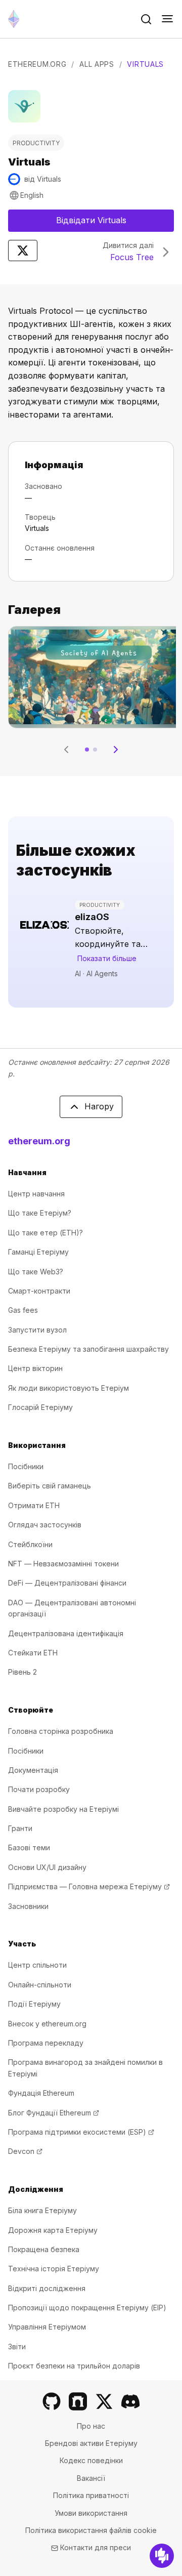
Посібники (26, 1466)
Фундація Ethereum (41, 2093)
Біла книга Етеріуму (42, 2210)
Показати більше (107, 958)
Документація (33, 1770)
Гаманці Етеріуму (38, 1252)
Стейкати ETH (33, 1653)
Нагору (99, 1106)
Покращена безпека (44, 2249)
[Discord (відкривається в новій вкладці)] (130, 2401)
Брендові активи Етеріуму (91, 2443)
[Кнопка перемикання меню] (167, 19)
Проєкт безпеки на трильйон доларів (74, 2366)
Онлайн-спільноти (40, 1985)
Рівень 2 (22, 1672)
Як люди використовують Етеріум (69, 1388)
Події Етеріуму (34, 2004)
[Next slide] (116, 750)
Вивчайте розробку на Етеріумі (63, 1809)
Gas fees (23, 1310)
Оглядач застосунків (45, 1525)
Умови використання (91, 2513)
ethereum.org (39, 1141)
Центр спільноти (37, 1965)
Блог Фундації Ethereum (54, 2113)
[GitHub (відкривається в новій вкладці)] (52, 2401)
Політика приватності (91, 2495)
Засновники (28, 1906)
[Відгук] (162, 2556)
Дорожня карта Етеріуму (53, 2230)
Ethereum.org (37, 64)
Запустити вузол (37, 1330)
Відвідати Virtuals (115, 223)
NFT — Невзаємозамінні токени (63, 1564)
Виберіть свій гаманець (50, 1486)
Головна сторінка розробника (61, 1731)
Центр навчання (36, 1194)
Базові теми (29, 1847)
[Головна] (14, 19)
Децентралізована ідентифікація (66, 1633)
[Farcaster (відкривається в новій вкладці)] (78, 2401)
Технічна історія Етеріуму (54, 2269)
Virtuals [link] (145, 64)
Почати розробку (39, 1789)
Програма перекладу (46, 2043)
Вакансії (91, 2478)
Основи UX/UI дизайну (47, 1867)
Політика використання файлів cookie (91, 2530)
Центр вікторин (35, 1368)
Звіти (17, 2346)
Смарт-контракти (39, 1291)
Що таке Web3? (36, 1272)
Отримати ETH (34, 1505)
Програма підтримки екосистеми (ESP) (81, 2132)
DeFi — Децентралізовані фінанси (67, 1583)
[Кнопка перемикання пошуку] (146, 19)
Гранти (20, 1828)
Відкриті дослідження (47, 2288)
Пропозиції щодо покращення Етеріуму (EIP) (87, 2308)
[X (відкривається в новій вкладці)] (104, 2401)
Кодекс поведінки (91, 2460)
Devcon (25, 2151)
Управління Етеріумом (47, 2327)
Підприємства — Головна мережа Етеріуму (89, 1886)
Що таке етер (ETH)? (45, 1233)
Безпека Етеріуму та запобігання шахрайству (88, 1349)
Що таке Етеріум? (40, 1213)
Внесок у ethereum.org (47, 2024)
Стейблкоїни (30, 1544)
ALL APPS (97, 64)
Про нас (91, 2426)
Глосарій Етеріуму (40, 1407)
